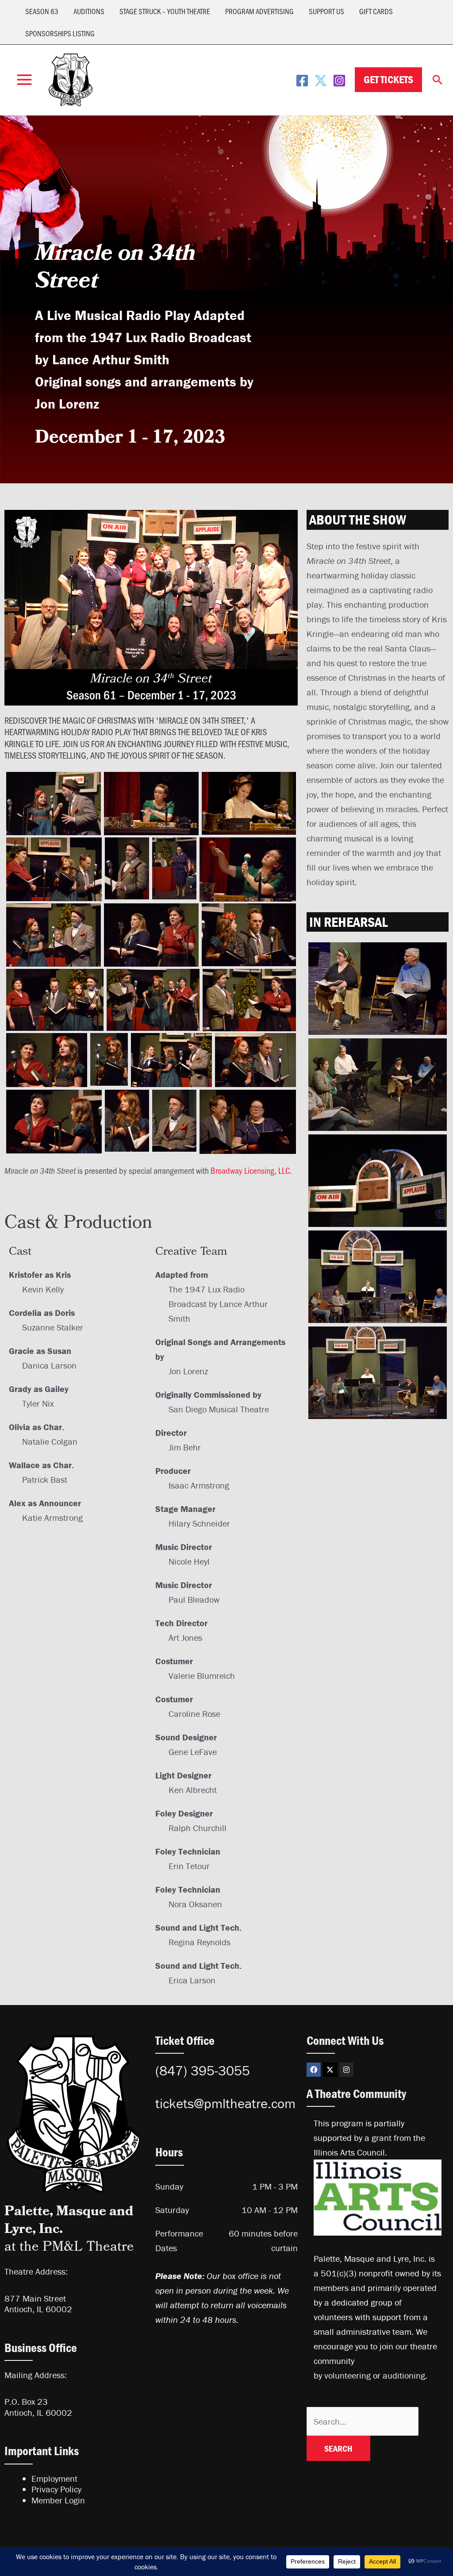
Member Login (58, 2500)
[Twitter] (321, 81)
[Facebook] (302, 81)
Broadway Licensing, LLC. (251, 1170)
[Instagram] (339, 81)
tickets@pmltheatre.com (225, 2103)
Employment (54, 2478)
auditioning (404, 2375)
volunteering (347, 2375)
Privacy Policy (56, 2489)
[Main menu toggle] (24, 80)
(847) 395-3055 (203, 2071)
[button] (388, 80)
